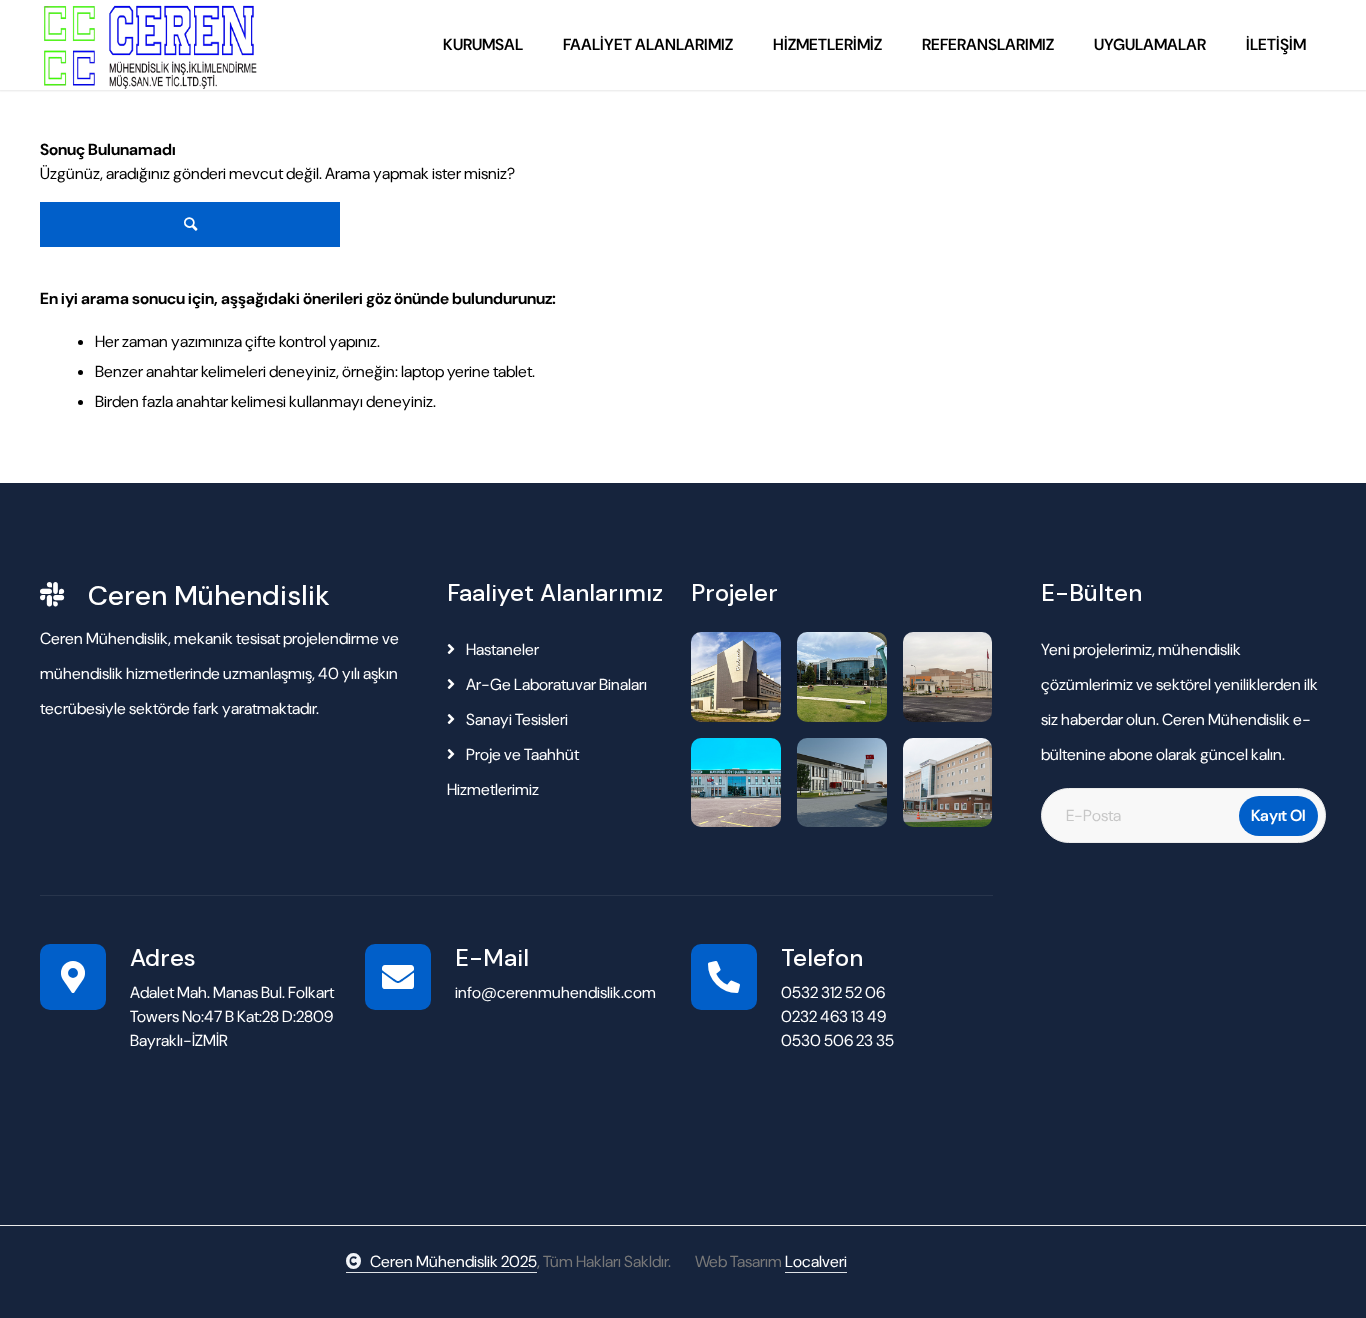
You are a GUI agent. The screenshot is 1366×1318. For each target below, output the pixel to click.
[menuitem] (483, 45)
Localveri (816, 1261)
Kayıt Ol (1278, 815)
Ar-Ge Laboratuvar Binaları (555, 684)
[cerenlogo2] (148, 45)
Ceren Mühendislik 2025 (453, 1261)
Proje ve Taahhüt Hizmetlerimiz (513, 772)
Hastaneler (501, 649)
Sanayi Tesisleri (515, 719)
